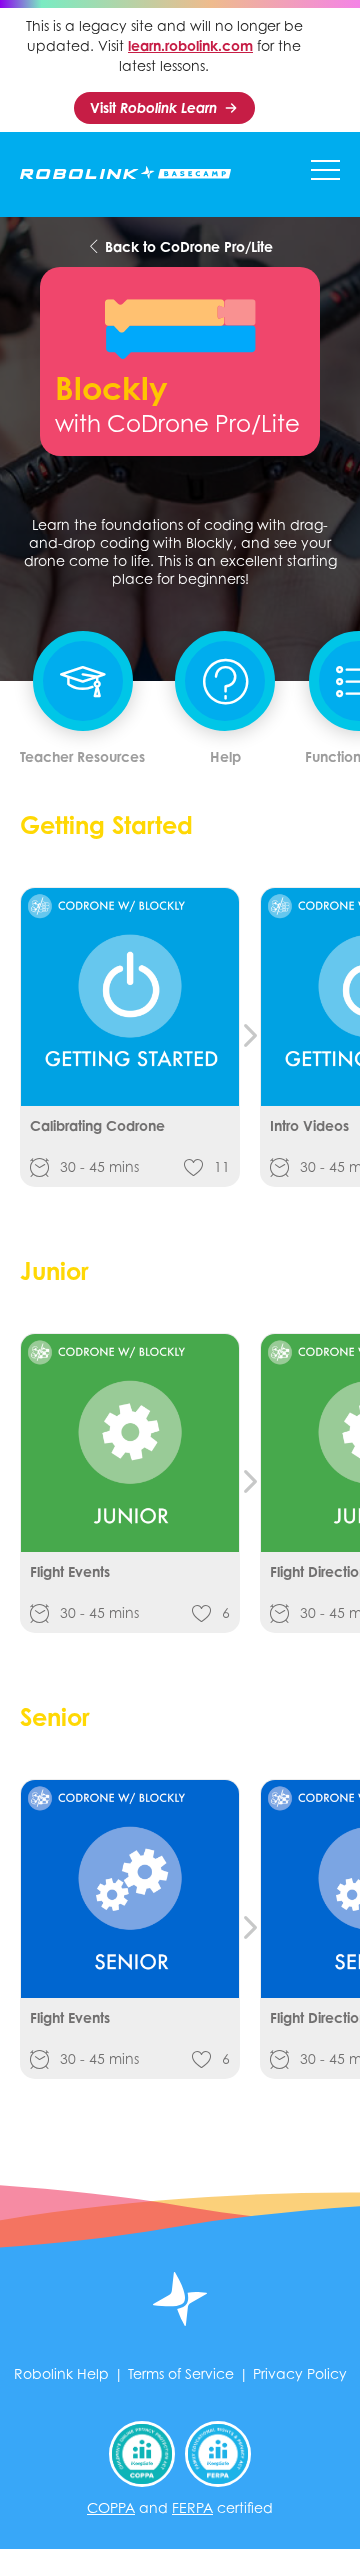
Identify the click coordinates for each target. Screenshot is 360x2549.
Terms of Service (181, 2373)
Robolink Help (61, 2373)
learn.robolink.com (190, 45)
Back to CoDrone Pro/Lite (187, 246)
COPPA (111, 2507)
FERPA (192, 2507)
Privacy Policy (300, 2373)
